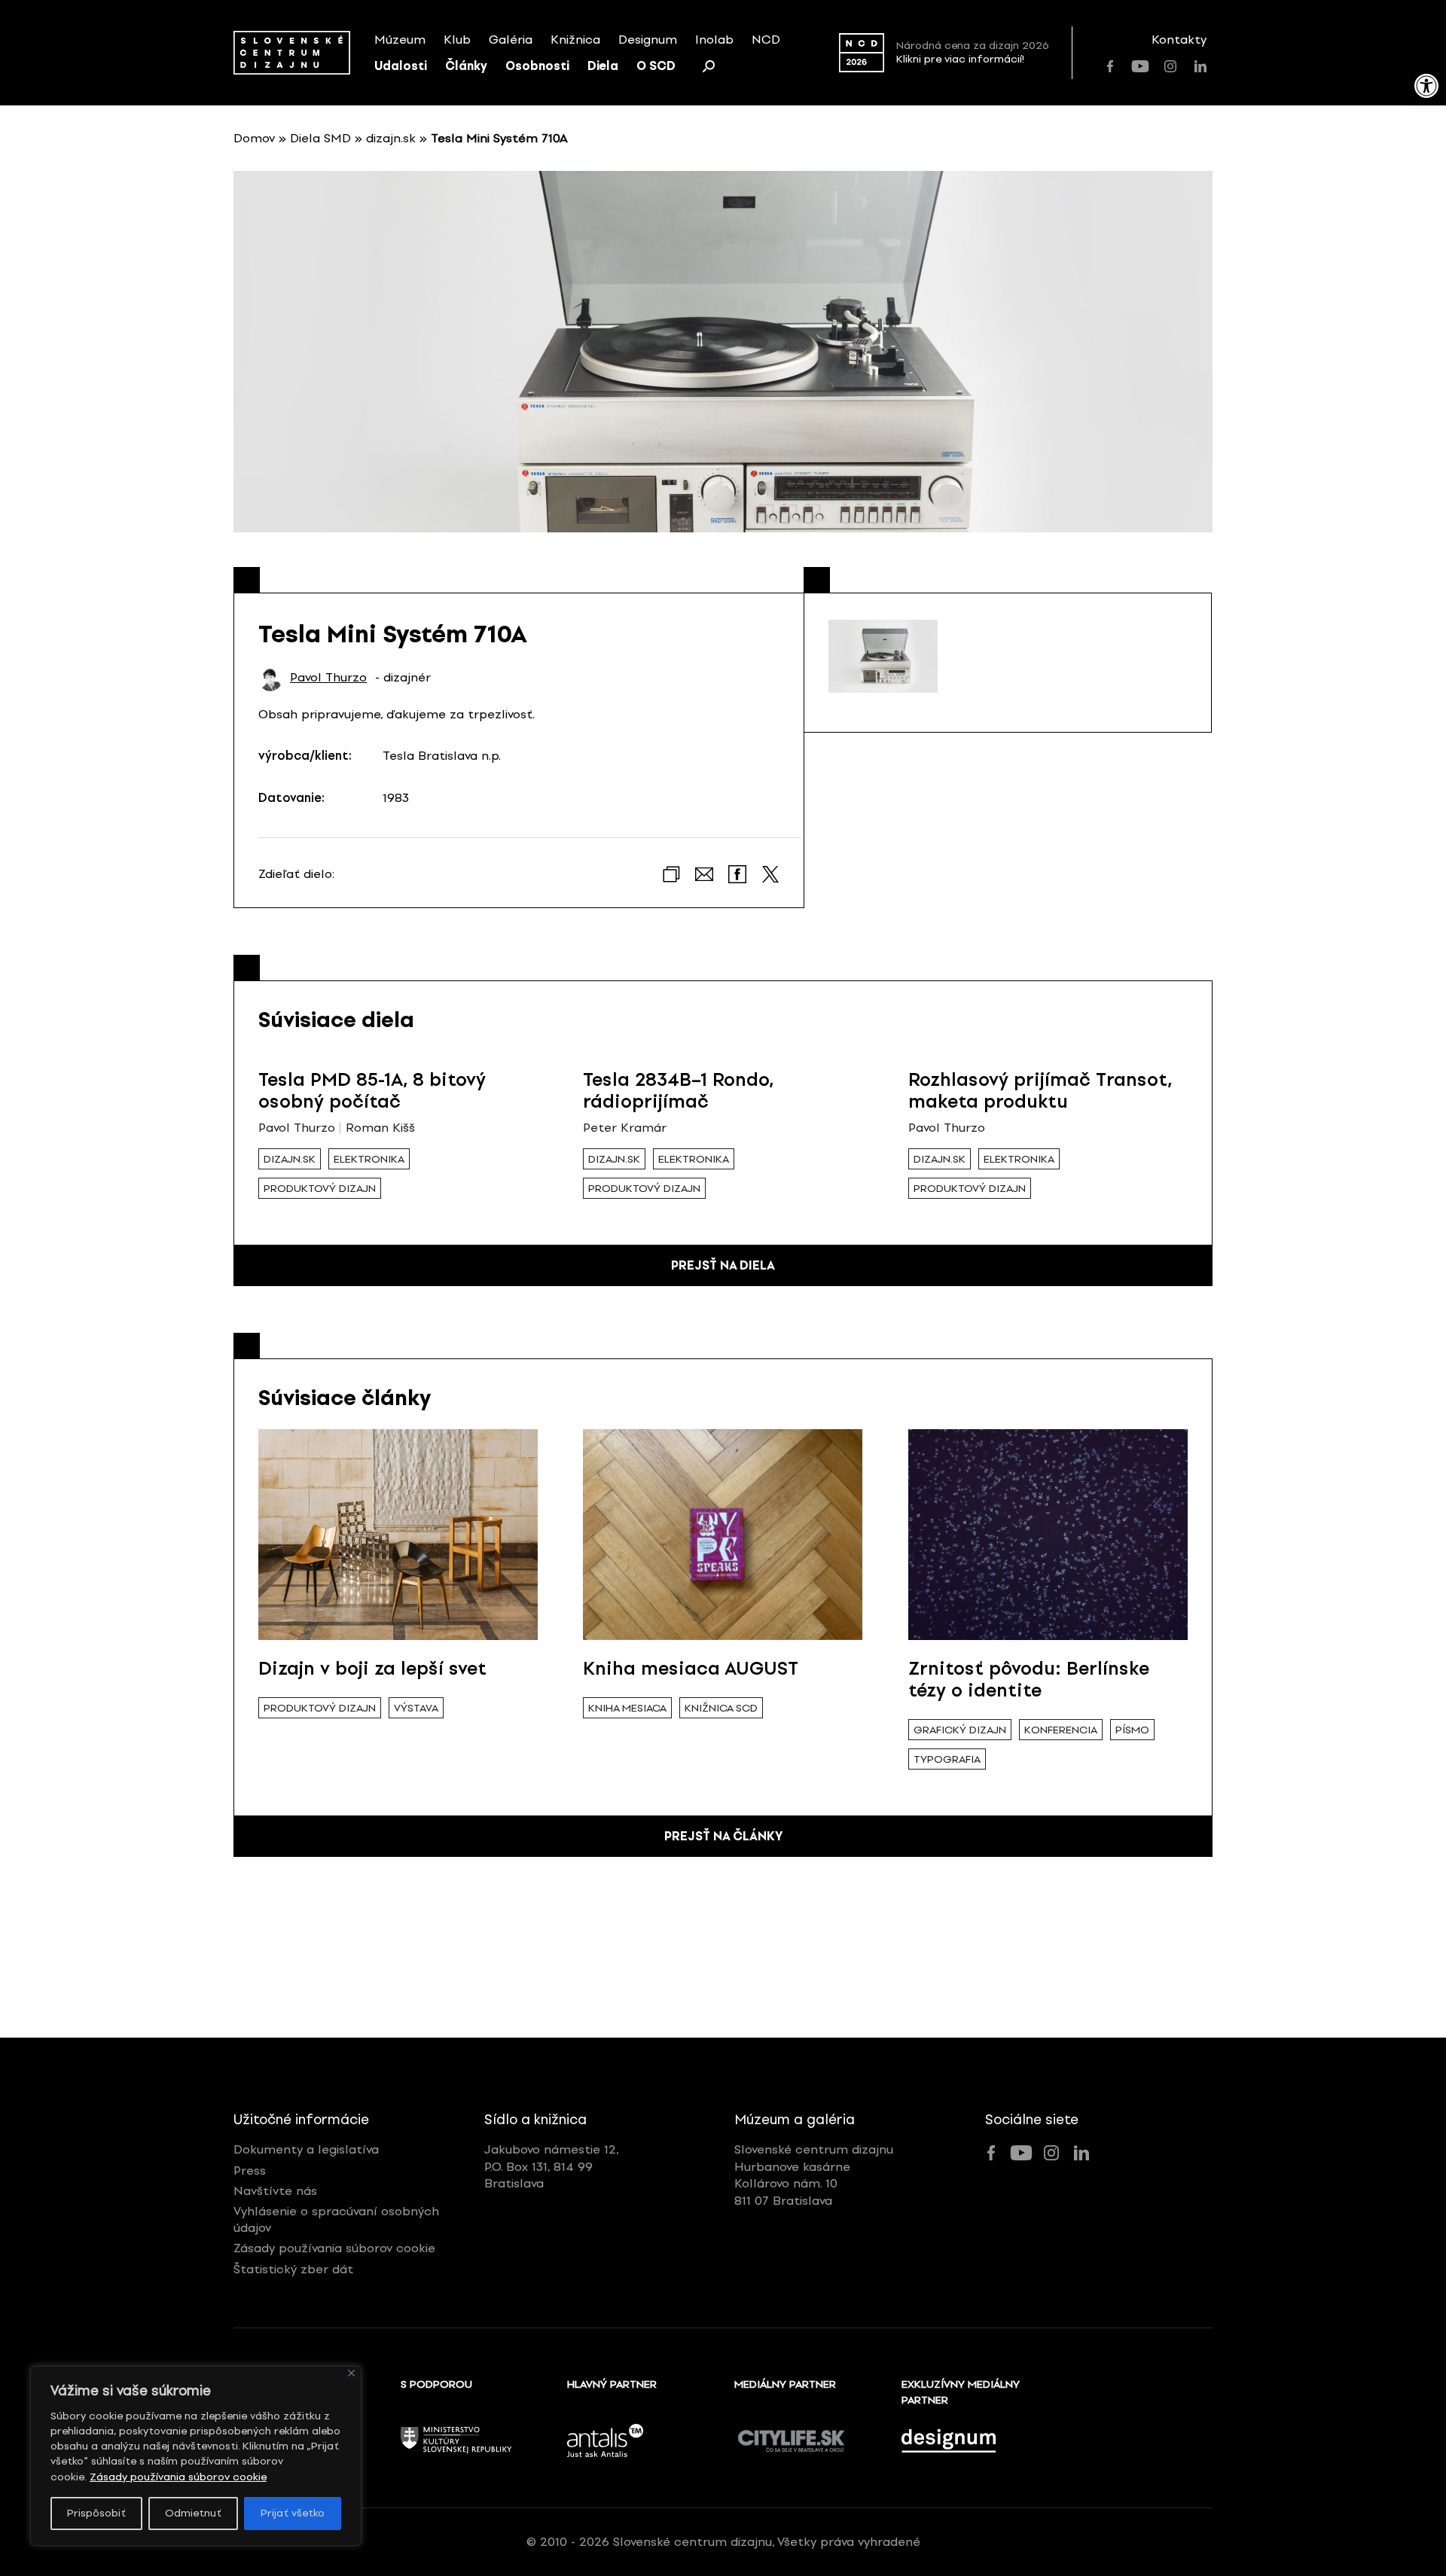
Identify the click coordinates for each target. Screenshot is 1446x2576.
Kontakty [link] (1179, 40)
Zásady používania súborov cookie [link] (178, 2477)
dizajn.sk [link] (391, 138)
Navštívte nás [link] (275, 2191)
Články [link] (466, 66)
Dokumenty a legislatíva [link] (306, 2149)
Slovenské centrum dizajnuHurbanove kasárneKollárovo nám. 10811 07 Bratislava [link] (814, 2175)
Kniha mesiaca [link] (627, 1708)
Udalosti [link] (401, 66)
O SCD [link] (656, 66)
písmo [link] (1132, 1730)
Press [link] (250, 2171)
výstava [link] (416, 1708)
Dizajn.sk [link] (290, 1159)
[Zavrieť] (351, 2373)
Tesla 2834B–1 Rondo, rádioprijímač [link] (678, 1090)
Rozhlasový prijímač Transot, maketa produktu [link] (1040, 1090)
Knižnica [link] (575, 40)
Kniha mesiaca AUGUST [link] (691, 1668)
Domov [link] (254, 138)
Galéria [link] (511, 40)
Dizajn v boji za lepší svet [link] (372, 1668)
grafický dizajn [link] (960, 1730)
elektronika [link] (369, 1159)
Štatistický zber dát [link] (293, 2269)
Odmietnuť (193, 2513)
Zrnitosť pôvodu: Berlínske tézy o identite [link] (1029, 1679)
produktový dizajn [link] (320, 1189)
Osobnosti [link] (537, 66)
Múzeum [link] (400, 40)
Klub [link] (457, 40)
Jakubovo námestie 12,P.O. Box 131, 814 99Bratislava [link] (552, 2166)
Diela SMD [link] (320, 138)
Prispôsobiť (96, 2513)
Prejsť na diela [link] (723, 1265)
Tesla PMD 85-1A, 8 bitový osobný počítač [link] (372, 1090)
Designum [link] (648, 40)
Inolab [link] (714, 40)
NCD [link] (766, 40)
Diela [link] (603, 66)
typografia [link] (947, 1759)
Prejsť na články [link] (723, 1836)
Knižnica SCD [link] (721, 1708)
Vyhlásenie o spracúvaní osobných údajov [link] (336, 2219)
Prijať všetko (293, 2513)
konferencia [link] (1061, 1730)
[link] (1426, 86)
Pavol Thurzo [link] (328, 678)
